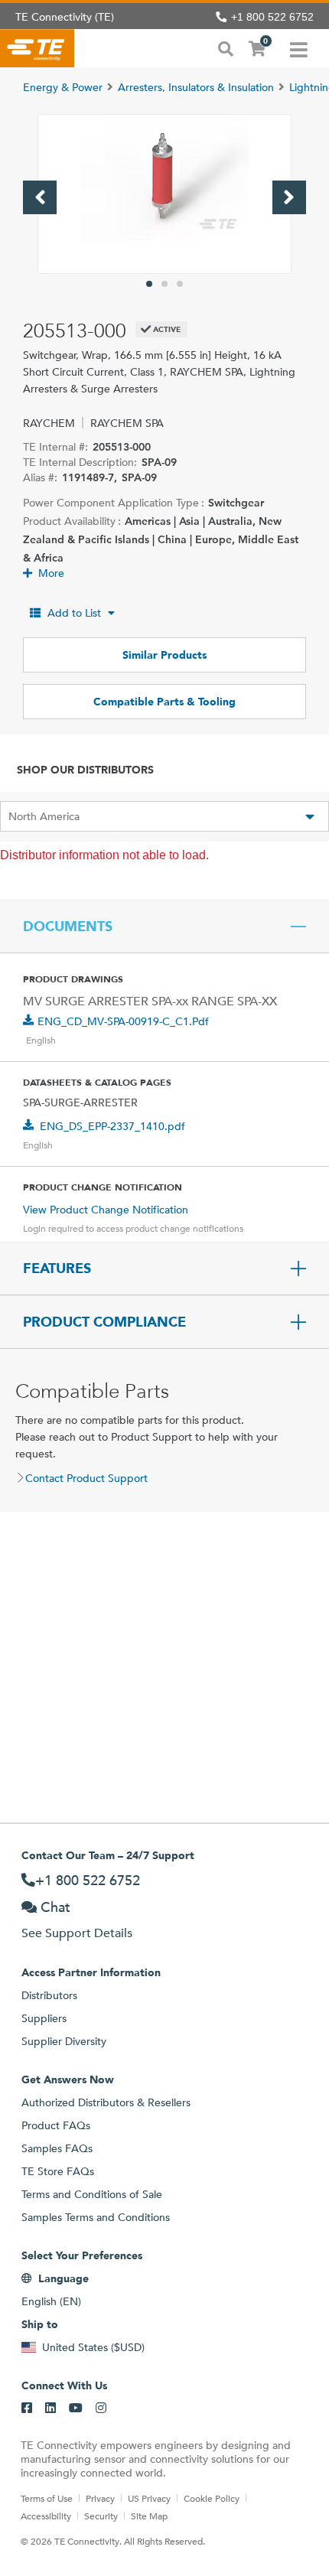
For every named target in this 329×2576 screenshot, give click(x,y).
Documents (68, 927)
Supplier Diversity (64, 2041)
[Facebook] (27, 2408)
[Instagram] (101, 2408)
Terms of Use (47, 2498)
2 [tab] (164, 284)
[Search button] (226, 47)
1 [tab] (149, 284)
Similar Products (164, 655)
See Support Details (77, 1933)
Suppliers (44, 2018)
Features (57, 1268)
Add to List (74, 613)
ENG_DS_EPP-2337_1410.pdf (112, 1126)
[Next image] (289, 197)
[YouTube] (76, 2408)
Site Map (149, 2516)
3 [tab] (180, 284)
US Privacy (149, 2498)
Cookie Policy (212, 2498)
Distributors (49, 1995)
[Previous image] (40, 197)
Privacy (100, 2498)
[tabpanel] (164, 194)
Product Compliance (104, 1322)
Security (101, 2516)
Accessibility (46, 2516)
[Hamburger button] (299, 48)
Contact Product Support (86, 1478)
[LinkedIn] (50, 2408)
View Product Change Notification (106, 1210)
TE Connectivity (37, 48)
